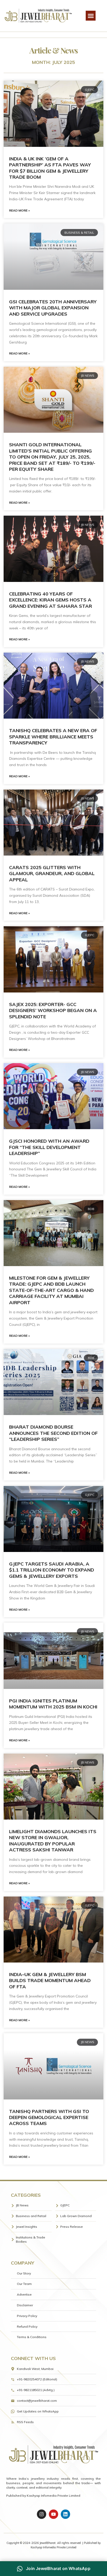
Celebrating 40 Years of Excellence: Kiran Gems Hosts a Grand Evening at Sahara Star (51, 600)
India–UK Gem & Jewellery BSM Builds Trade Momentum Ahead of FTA (50, 1981)
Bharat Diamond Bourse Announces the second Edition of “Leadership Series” (53, 1433)
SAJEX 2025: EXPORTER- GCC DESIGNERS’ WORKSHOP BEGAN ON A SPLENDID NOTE (53, 1010)
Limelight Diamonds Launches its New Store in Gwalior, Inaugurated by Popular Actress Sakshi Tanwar (53, 1841)
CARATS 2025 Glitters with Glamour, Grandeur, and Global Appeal (52, 874)
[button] (91, 16)
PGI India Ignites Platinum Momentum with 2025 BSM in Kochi (53, 1704)
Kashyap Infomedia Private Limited (53, 2496)
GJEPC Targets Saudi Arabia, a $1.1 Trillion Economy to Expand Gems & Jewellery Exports (52, 1570)
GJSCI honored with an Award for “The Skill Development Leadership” (49, 1147)
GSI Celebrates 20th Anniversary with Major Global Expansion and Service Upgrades (53, 308)
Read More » (19, 210)
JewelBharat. (48, 2543)
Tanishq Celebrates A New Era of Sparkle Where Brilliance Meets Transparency (53, 737)
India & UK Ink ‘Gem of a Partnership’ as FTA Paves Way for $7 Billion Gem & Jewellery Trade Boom (50, 168)
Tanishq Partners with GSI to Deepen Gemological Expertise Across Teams (49, 2117)
